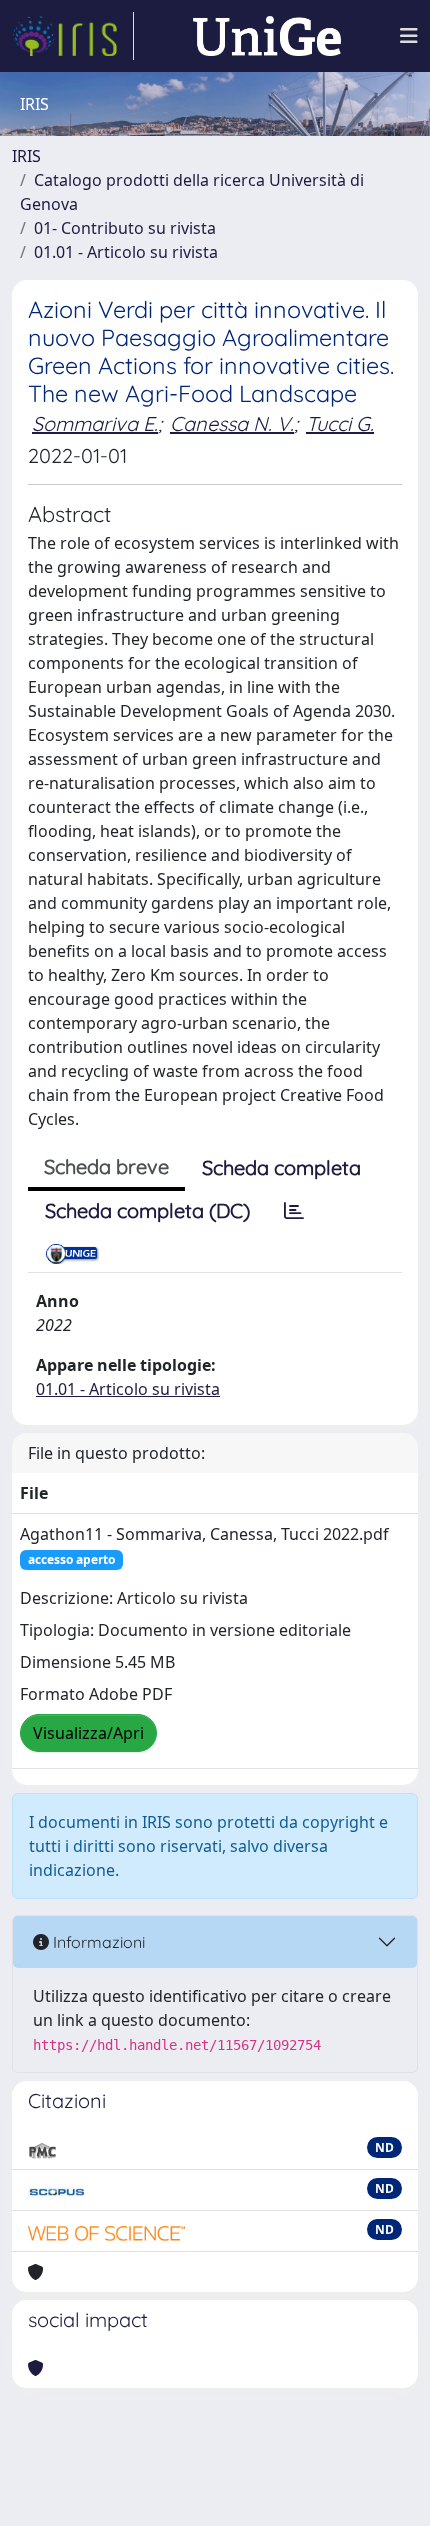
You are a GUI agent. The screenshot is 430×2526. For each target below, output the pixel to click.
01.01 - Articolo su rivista (126, 252)
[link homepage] (73, 36)
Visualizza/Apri (88, 1733)
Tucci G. (340, 423)
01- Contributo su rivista (125, 228)
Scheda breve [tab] (106, 1166)
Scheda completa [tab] (281, 1167)
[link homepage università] (267, 36)
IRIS (26, 156)
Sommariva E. (95, 423)
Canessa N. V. (232, 423)
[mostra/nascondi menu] (409, 36)
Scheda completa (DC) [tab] (147, 1210)
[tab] (294, 1211)
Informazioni (97, 1942)
